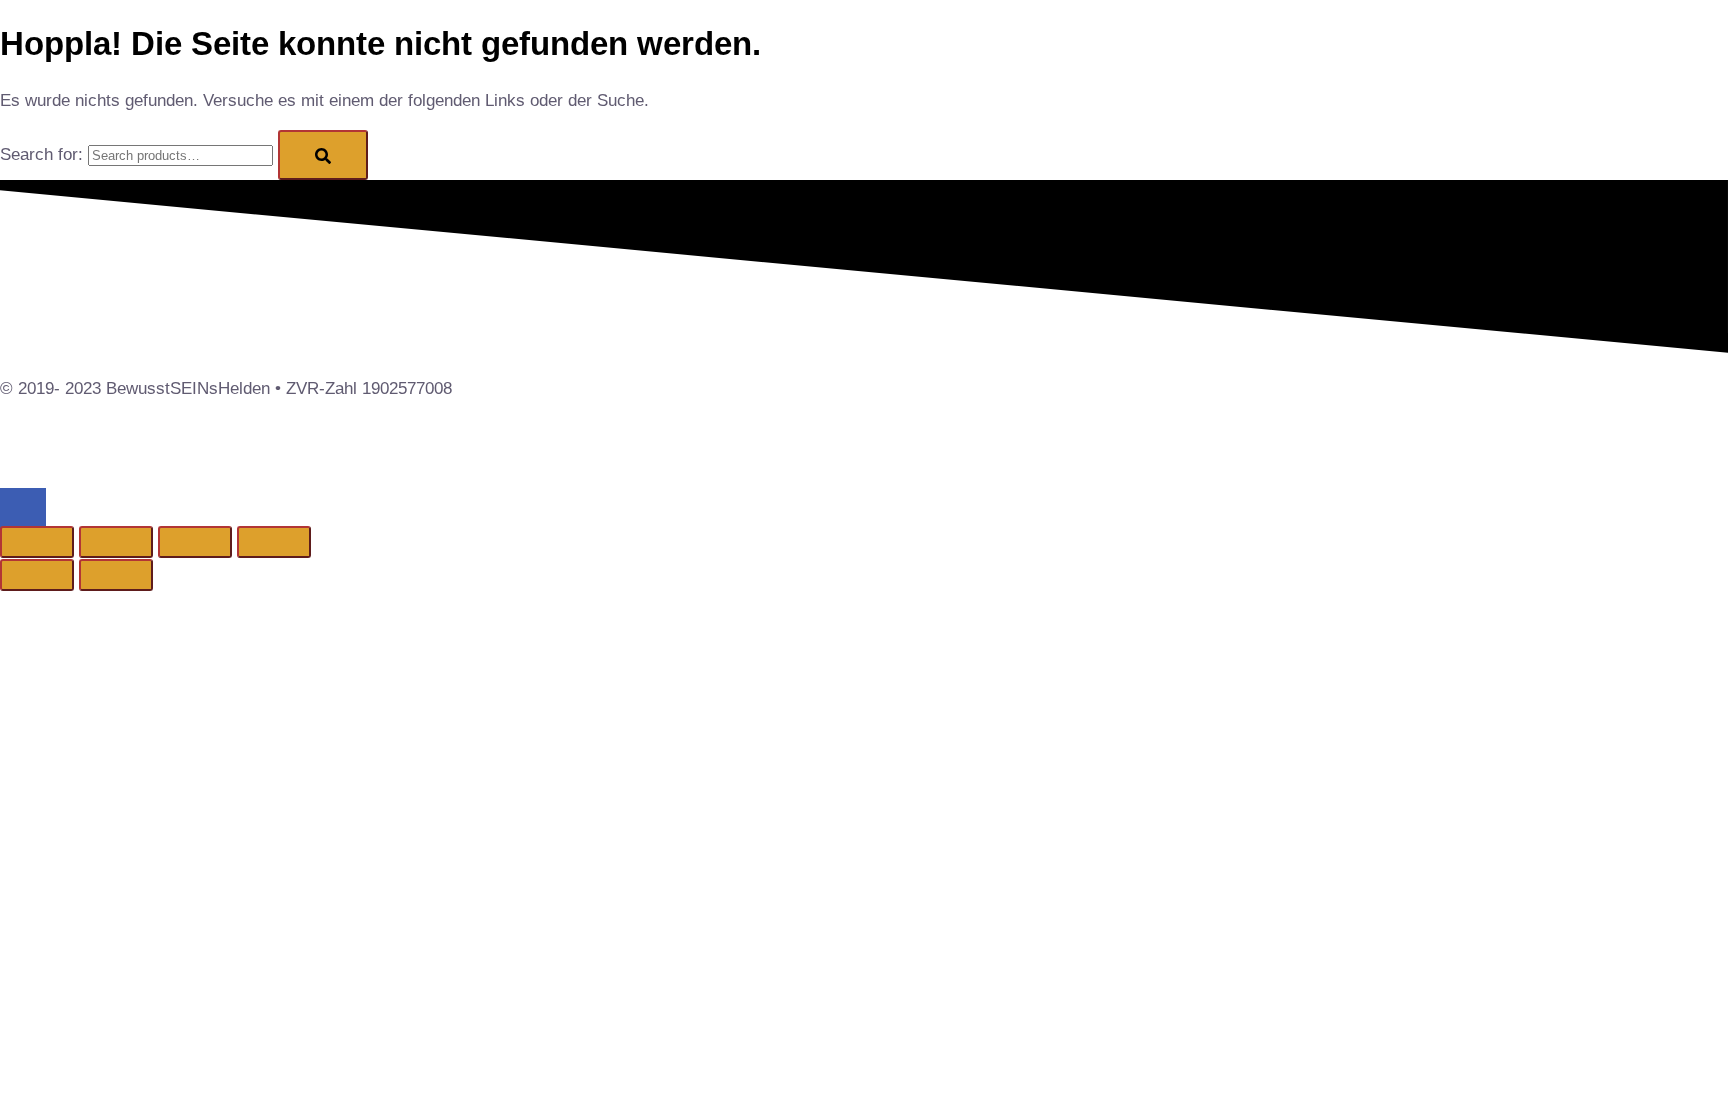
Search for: (41, 154)
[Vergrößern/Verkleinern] (37, 542)
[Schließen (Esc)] (274, 542)
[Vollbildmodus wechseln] (116, 542)
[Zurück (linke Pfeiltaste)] (37, 575)
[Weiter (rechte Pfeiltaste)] (116, 575)
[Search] (323, 155)
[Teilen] (195, 542)
